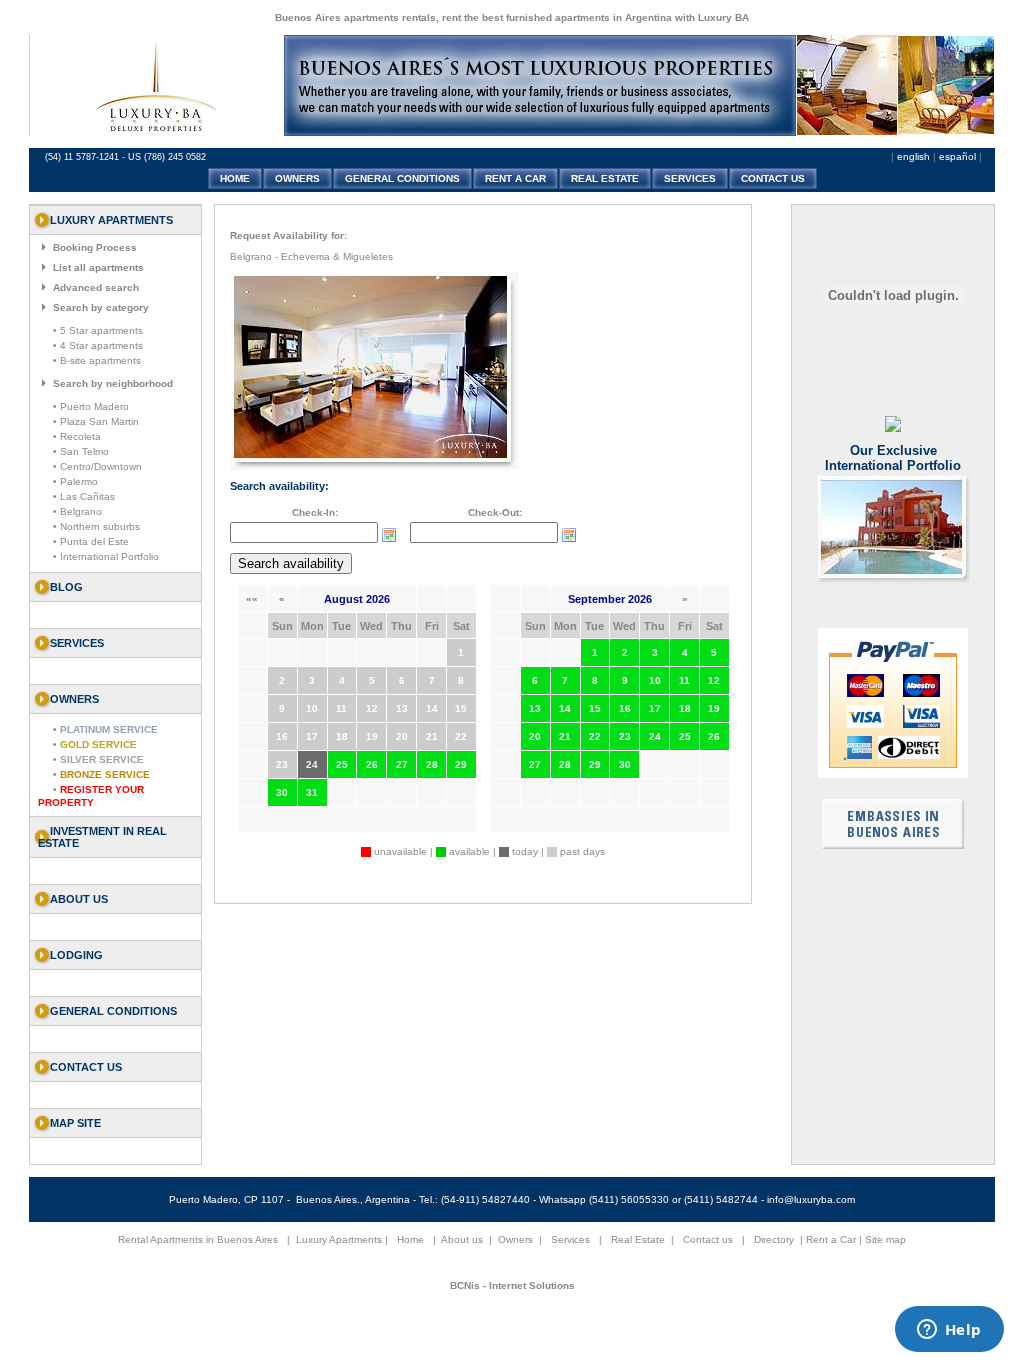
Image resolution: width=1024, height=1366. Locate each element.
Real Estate (638, 1239)
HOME (235, 178)
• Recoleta (77, 436)
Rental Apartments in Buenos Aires (198, 1239)
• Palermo (75, 481)
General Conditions (113, 1011)
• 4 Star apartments (98, 345)
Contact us (86, 1067)
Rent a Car (831, 1239)
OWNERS (297, 178)
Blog (66, 587)
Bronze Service (105, 774)
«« (252, 598)
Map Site (75, 1123)
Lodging (76, 955)
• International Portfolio (106, 556)
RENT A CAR (515, 178)
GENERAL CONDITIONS (402, 178)
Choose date (389, 535)
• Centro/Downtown (97, 466)
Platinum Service (109, 729)
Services (570, 1239)
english (913, 156)
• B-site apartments (97, 360)
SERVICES (690, 178)
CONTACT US (773, 178)
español (957, 156)
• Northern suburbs (96, 526)
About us (79, 899)
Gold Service (98, 744)
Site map (885, 1239)
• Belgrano (77, 511)
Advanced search (96, 287)
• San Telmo (81, 451)
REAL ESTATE (605, 178)
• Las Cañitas (84, 496)
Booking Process (95, 247)
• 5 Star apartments (98, 330)
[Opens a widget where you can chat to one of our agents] (949, 1331)
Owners (515, 1239)
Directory (774, 1239)
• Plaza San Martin (96, 421)
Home (410, 1239)
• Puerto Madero (91, 406)
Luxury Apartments (339, 1239)
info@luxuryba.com (811, 1199)
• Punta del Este (91, 541)
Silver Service (102, 759)
